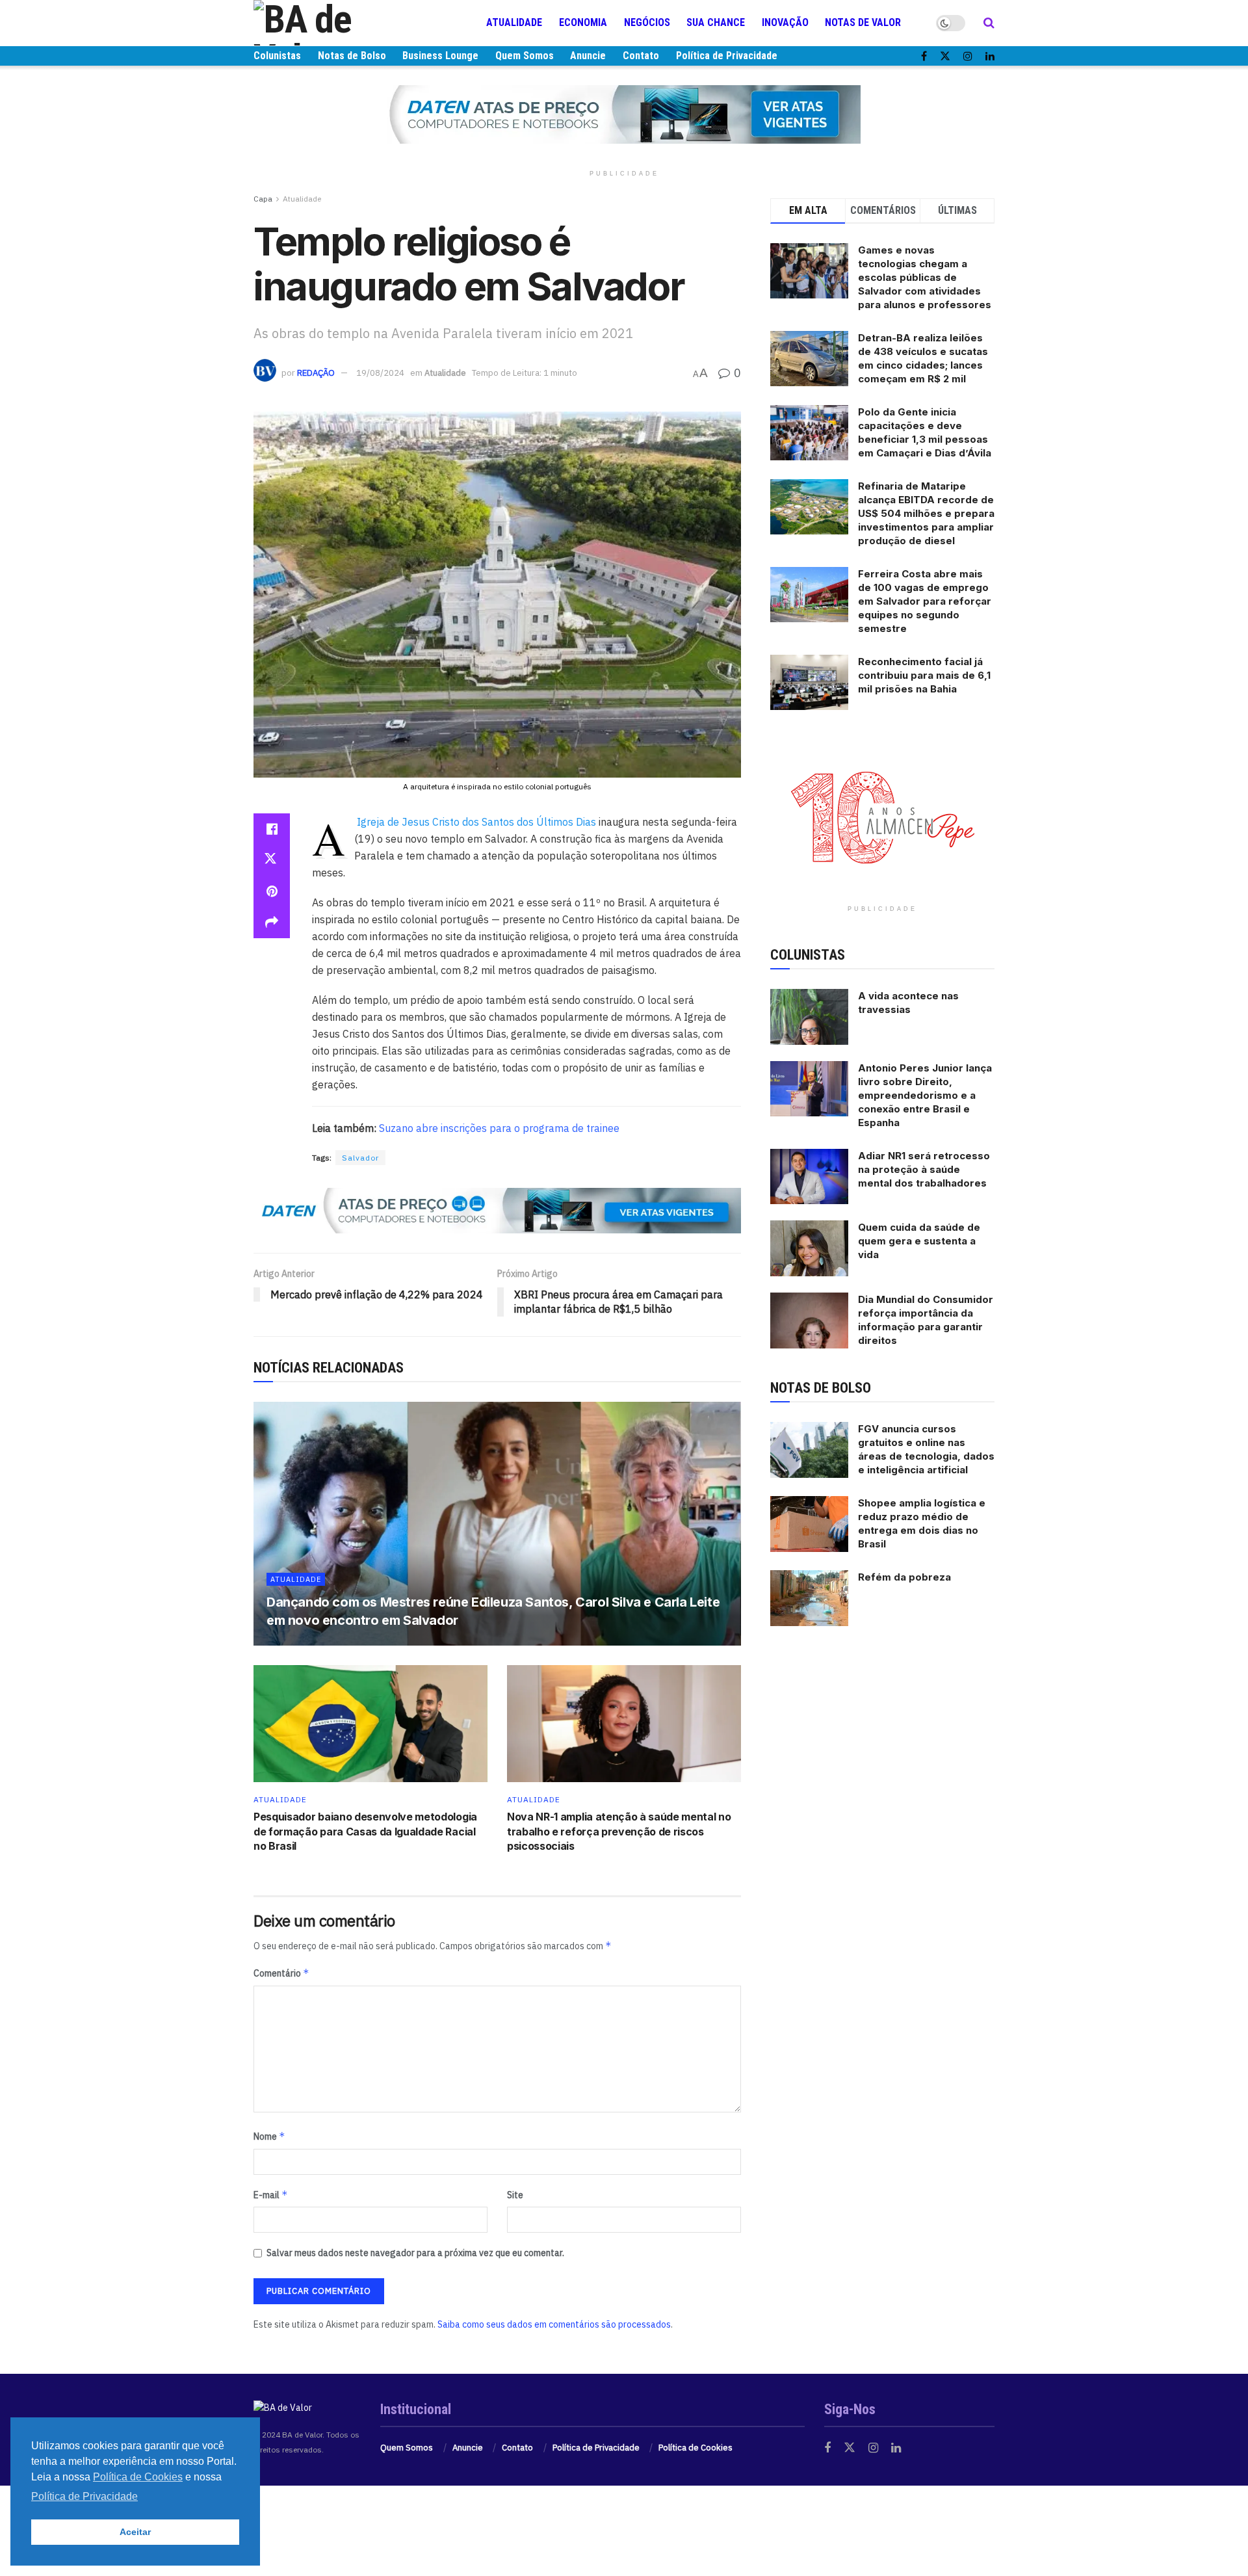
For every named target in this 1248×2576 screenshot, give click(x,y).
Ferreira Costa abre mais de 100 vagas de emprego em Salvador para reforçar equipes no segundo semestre (925, 601)
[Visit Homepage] (331, 23)
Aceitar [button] (135, 2532)
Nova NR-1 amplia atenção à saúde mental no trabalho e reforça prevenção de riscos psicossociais (619, 1831)
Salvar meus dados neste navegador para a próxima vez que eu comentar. (415, 2253)
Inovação (785, 22)
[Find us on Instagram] (968, 56)
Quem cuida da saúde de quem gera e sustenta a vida (919, 1241)
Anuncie (588, 56)
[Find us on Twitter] (945, 56)
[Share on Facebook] (272, 829)
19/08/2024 (380, 373)
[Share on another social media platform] (272, 923)
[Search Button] (989, 23)
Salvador (360, 1158)
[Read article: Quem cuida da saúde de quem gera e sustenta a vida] (809, 1248)
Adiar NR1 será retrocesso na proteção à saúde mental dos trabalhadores (924, 1169)
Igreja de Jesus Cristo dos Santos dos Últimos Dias (478, 822)
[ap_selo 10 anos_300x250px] (883, 817)
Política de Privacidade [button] (84, 2496)
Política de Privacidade (727, 56)
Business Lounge (440, 56)
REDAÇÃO (316, 373)
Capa (263, 199)
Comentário (281, 1973)
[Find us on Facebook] (924, 56)
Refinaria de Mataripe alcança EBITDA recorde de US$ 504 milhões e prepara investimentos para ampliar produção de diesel (926, 513)
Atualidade (514, 22)
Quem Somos (525, 56)
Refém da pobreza (904, 1577)
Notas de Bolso (352, 56)
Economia (583, 22)
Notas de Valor (863, 22)
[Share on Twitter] (272, 860)
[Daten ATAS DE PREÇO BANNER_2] (497, 1209)
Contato (641, 56)
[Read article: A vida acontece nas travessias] (809, 1017)
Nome (269, 2136)
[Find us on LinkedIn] (990, 56)
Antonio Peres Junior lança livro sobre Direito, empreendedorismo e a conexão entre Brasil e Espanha (925, 1095)
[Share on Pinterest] (272, 891)
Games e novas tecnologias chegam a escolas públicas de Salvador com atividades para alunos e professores (925, 277)
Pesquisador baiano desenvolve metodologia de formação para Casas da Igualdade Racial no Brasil (365, 1831)
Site (515, 2195)
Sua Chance (716, 22)
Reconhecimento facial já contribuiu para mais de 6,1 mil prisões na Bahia (924, 675)
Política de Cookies (695, 2448)
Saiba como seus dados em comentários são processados (554, 2324)
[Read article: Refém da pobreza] (809, 1598)
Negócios (647, 22)
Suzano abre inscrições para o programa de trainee (499, 1128)
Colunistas (277, 56)
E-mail (271, 2195)
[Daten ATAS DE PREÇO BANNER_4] (624, 114)
